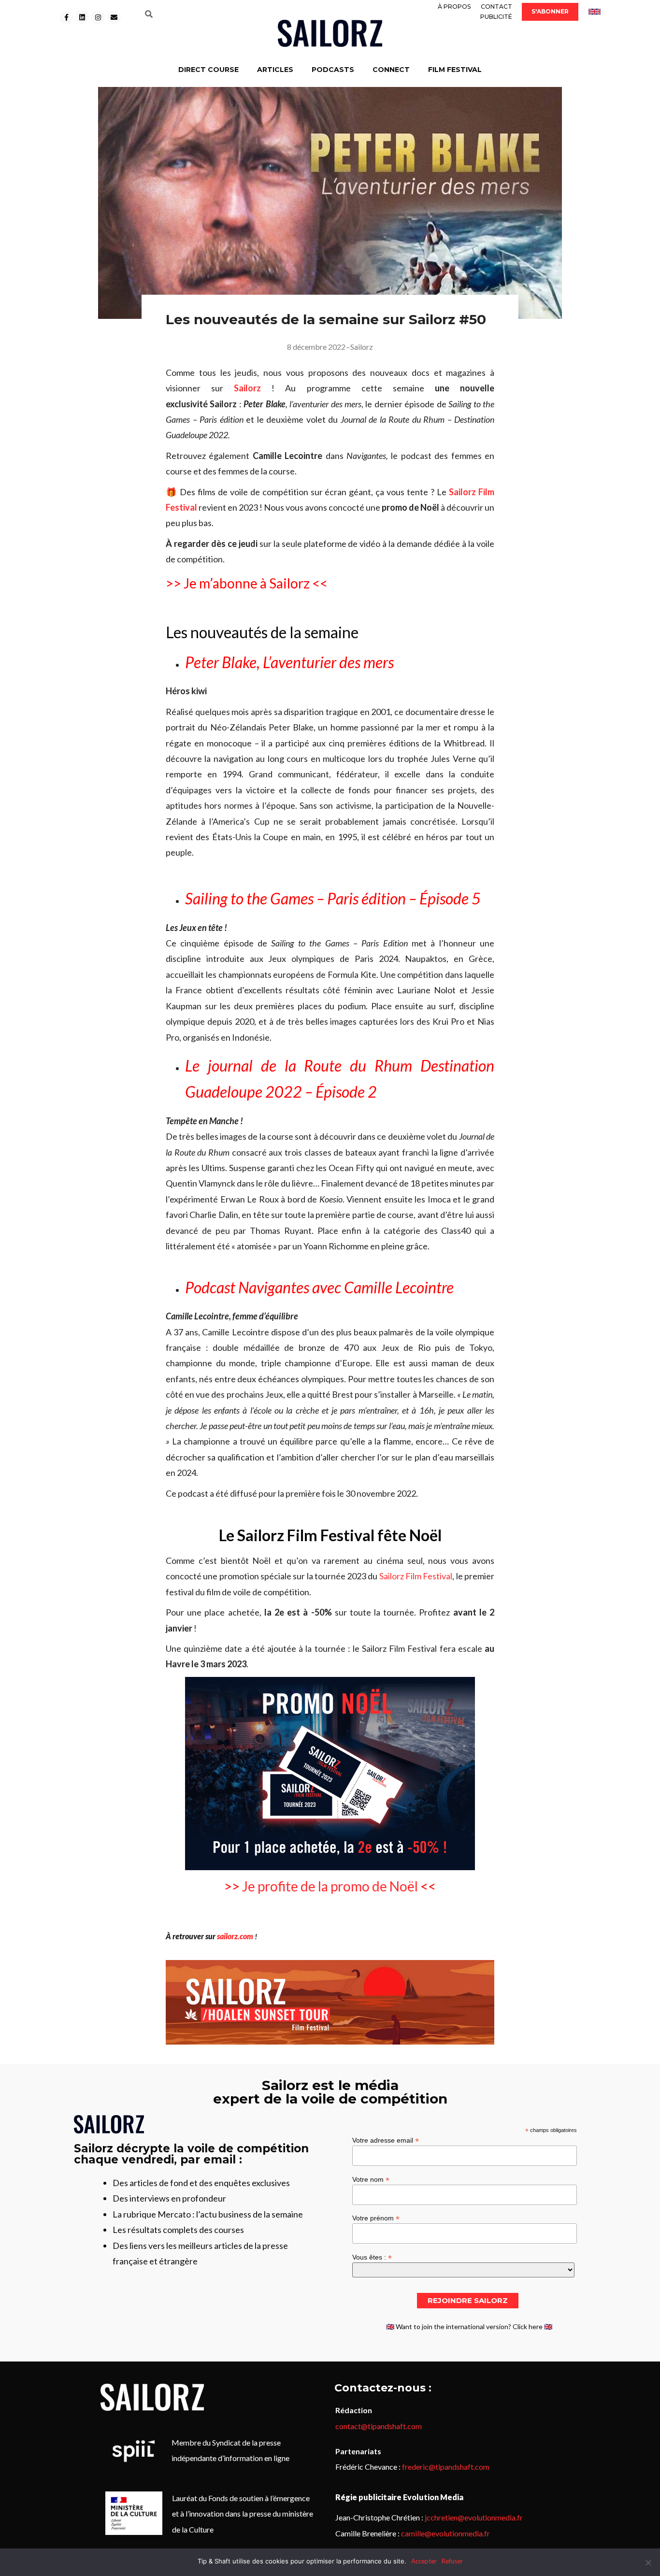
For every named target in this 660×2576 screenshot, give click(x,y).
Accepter (424, 2561)
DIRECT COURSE (208, 70)
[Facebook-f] (66, 17)
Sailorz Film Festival (416, 1576)
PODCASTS (333, 70)
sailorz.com (235, 1936)
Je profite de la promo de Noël (330, 1886)
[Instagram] (98, 17)
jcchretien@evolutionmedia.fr (474, 2517)
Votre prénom (376, 2218)
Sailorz (362, 347)
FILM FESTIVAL (455, 70)
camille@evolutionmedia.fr (445, 2533)
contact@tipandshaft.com (379, 2426)
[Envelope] (114, 17)
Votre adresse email (386, 2140)
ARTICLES (275, 70)
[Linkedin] (82, 17)
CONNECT (391, 70)
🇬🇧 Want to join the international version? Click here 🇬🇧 (469, 2326)
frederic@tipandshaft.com (446, 2467)
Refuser (452, 2561)
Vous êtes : (372, 2257)
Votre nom (371, 2179)
